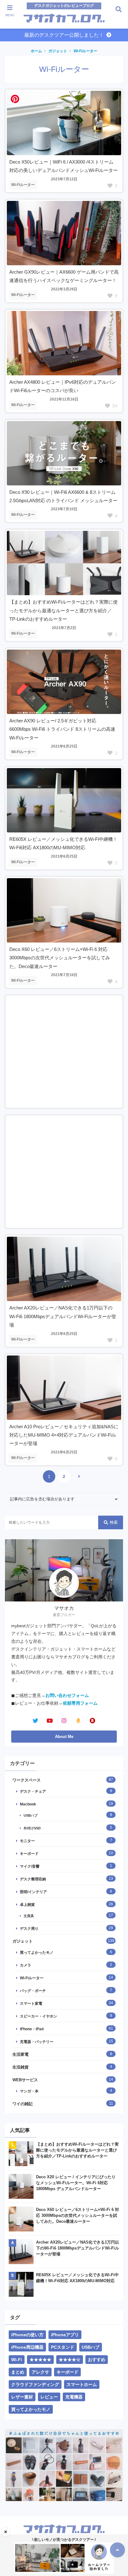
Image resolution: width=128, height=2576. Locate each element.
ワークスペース (27, 1780)
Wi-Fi (17, 2360)
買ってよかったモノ (37, 1952)
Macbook (28, 1804)
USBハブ (31, 1815)
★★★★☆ (70, 2360)
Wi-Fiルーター (85, 51)
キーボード (29, 1853)
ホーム (36, 51)
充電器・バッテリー (37, 2042)
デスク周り (29, 1928)
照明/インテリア (33, 1892)
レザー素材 (22, 2397)
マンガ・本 (29, 2091)
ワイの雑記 (23, 2104)
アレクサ (40, 2372)
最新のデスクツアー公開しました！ (64, 35)
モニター (27, 1841)
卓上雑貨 (27, 1904)
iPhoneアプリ (65, 2335)
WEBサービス (25, 2080)
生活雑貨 (21, 2067)
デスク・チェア (33, 1791)
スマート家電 (31, 2003)
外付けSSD (32, 1828)
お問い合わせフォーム (67, 1696)
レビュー (49, 2397)
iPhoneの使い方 (27, 2335)
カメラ (25, 1965)
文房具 (29, 1916)
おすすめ (97, 2360)
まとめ (18, 2372)
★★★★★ (40, 2360)
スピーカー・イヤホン (39, 2016)
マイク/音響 (30, 1866)
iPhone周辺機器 (27, 2347)
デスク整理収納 (33, 1879)
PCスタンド (63, 2347)
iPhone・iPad (32, 2029)
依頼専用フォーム (80, 1703)
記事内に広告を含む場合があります (42, 1499)
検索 (114, 1522)
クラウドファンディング (35, 2384)
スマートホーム (82, 2384)
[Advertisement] (64, 1052)
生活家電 (21, 2054)
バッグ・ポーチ (33, 1991)
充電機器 (74, 2397)
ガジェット (58, 51)
